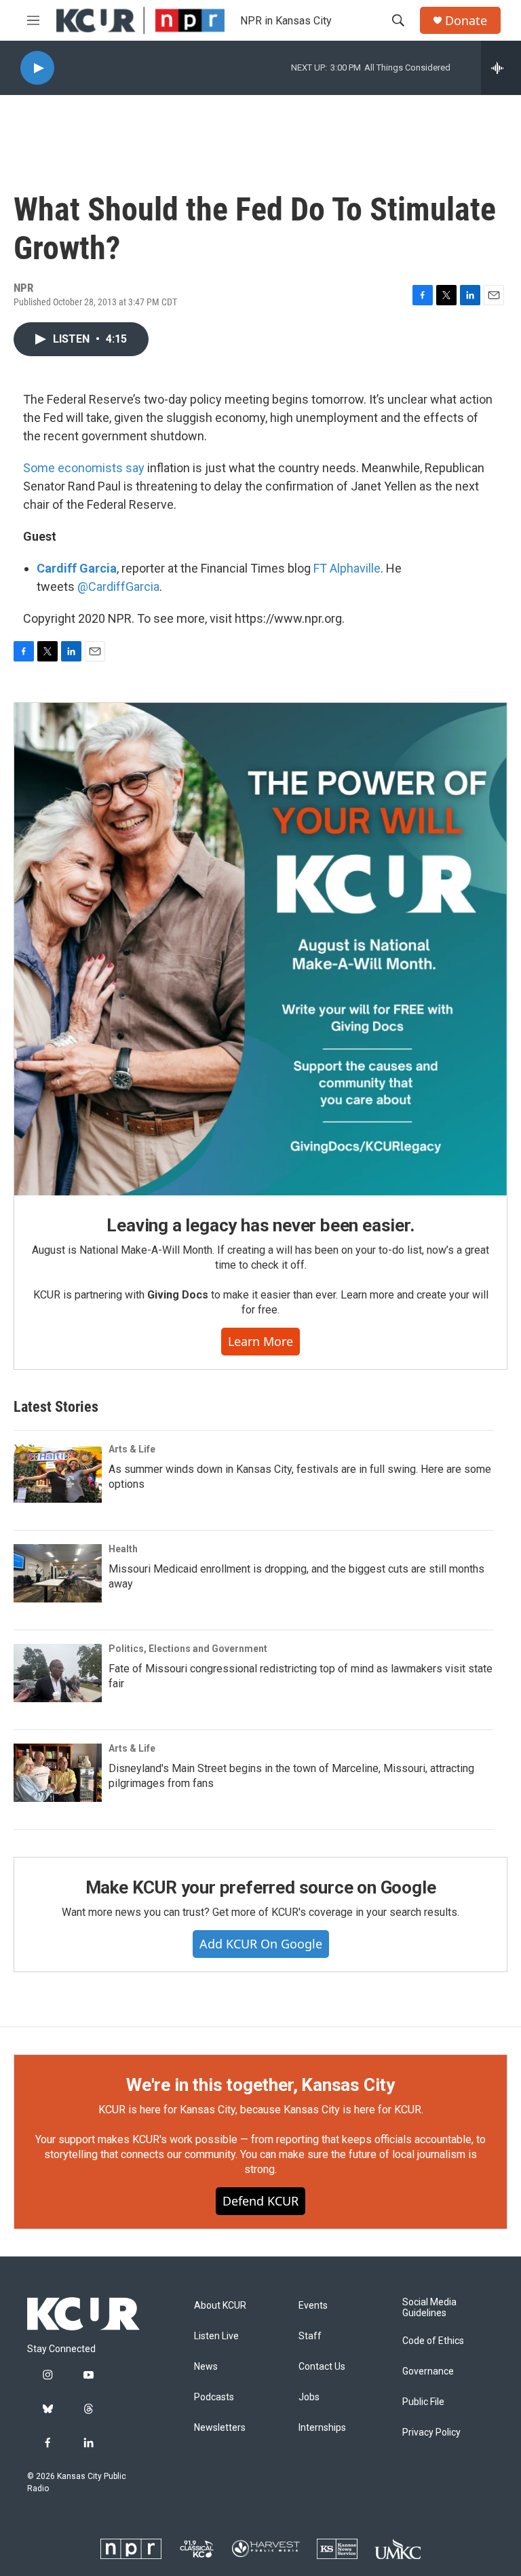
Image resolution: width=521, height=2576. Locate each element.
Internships (322, 2428)
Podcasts (214, 2397)
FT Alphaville (347, 568)
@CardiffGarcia (118, 587)
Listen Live (216, 2336)
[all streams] (501, 68)
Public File (423, 2402)
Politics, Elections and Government (188, 1649)
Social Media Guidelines (429, 2308)
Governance (428, 2371)
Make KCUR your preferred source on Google (261, 1887)
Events (313, 2306)
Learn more (260, 1341)
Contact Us (322, 2367)
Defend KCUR (260, 2201)
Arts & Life (132, 1449)
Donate (466, 21)
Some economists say (84, 468)
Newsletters (220, 2428)
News (206, 2367)
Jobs (309, 2397)
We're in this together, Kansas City (260, 2085)
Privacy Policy (431, 2433)
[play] (37, 68)
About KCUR (220, 2306)
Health (123, 1549)
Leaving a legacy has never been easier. (260, 1225)
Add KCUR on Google (261, 1944)
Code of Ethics (433, 2341)
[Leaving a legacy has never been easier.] (260, 949)
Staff (310, 2336)
